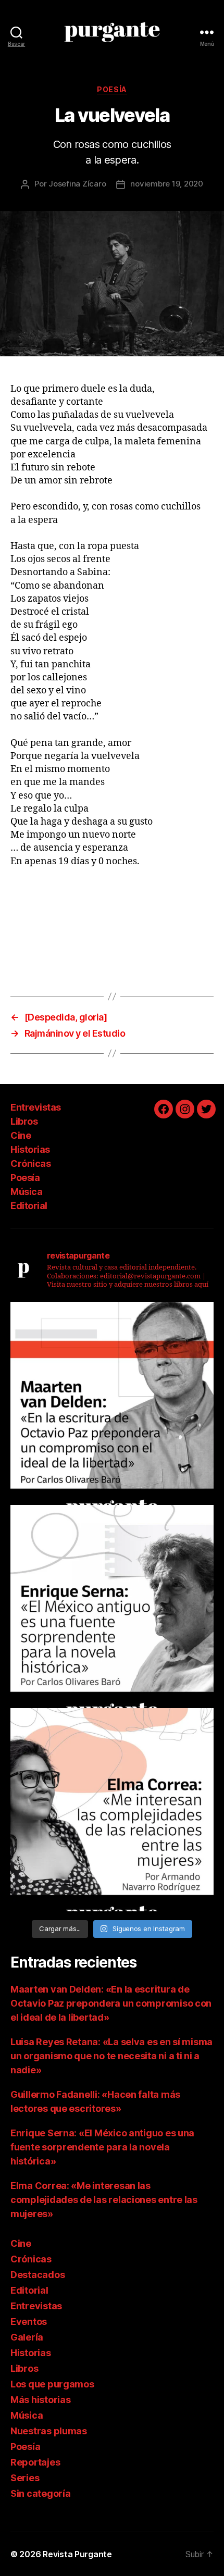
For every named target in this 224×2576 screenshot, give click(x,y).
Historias (30, 1149)
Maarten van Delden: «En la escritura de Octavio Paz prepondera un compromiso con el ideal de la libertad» (111, 2003)
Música (26, 1192)
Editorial (29, 1206)
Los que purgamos (52, 2384)
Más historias (41, 2400)
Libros (24, 1121)
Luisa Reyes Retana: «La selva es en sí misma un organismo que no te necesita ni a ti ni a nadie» (111, 2056)
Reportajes (35, 2462)
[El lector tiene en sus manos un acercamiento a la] (112, 1403)
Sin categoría (41, 2493)
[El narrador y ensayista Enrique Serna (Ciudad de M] (112, 1607)
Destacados (38, 2275)
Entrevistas (36, 1107)
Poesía (112, 89)
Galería (27, 2337)
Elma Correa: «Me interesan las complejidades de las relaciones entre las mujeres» (104, 2200)
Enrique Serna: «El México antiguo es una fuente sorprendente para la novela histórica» (102, 2147)
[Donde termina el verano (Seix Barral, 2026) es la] (112, 1810)
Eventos (29, 2322)
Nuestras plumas (49, 2431)
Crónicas (30, 1163)
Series (25, 2478)
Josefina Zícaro (77, 184)
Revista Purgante (77, 2554)
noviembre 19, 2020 (166, 184)
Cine (21, 1135)
